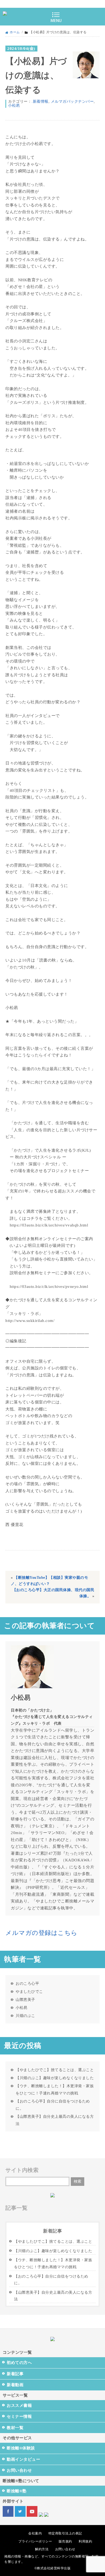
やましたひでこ (29, 1991)
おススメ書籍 (19, 2405)
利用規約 (85, 2541)
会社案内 (35, 2533)
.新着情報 (40, 101)
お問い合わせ (19, 2470)
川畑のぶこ (25, 2016)
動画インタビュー (23, 2459)
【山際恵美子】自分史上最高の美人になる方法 (55, 2120)
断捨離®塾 (17, 2491)
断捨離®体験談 (21, 2448)
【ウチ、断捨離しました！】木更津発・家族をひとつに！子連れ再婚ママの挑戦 (55, 2089)
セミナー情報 (19, 2416)
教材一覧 (15, 2428)
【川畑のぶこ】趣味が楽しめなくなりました (55, 2078)
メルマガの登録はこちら (41, 1933)
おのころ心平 (27, 1983)
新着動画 (15, 2385)
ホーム (15, 32)
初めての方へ (19, 2363)
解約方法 (42, 2549)
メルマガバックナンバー (72, 101)
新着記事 (15, 2374)
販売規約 (65, 2541)
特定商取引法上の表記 (65, 2533)
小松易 (14, 106)
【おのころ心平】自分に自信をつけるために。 (53, 2105)
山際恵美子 (25, 2000)
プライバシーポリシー (35, 2541)
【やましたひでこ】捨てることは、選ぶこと (55, 2070)
